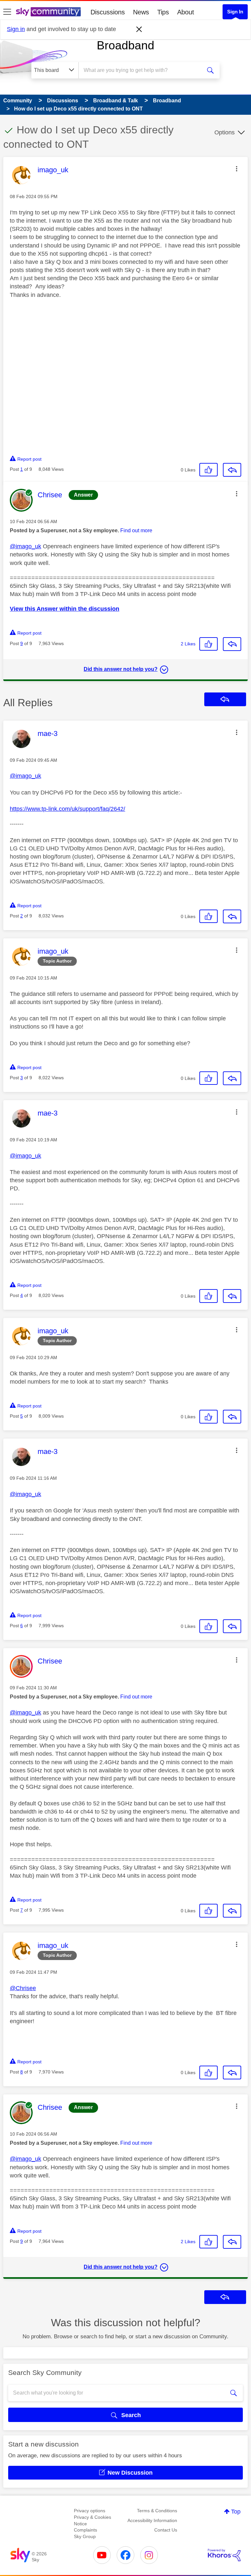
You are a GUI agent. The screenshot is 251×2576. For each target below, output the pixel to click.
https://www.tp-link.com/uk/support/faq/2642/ (67, 809)
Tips (163, 12)
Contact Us (166, 2530)
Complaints (85, 2530)
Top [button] (236, 2512)
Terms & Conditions (157, 2511)
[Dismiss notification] (139, 29)
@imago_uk (25, 546)
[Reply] (232, 470)
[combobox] (142, 70)
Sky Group (85, 2536)
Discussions (108, 12)
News (141, 12)
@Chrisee (23, 1988)
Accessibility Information (152, 2520)
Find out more (136, 530)
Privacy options (90, 2511)
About (186, 12)
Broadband (125, 45)
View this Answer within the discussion (65, 609)
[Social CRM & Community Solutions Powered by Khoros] (224, 2555)
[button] (237, 169)
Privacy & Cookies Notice (92, 2520)
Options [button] (225, 132)
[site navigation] (7, 12)
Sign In (235, 12)
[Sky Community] (48, 12)
